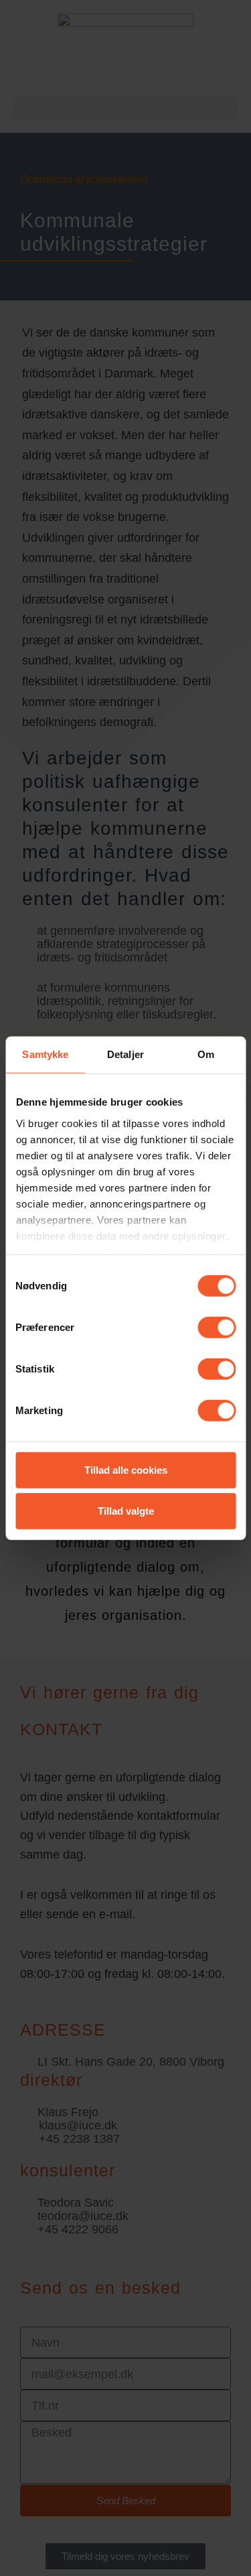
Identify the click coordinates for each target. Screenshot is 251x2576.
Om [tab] (206, 1054)
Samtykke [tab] (45, 1054)
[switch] (217, 1328)
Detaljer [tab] (125, 1054)
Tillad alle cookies (126, 1470)
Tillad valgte (126, 1511)
